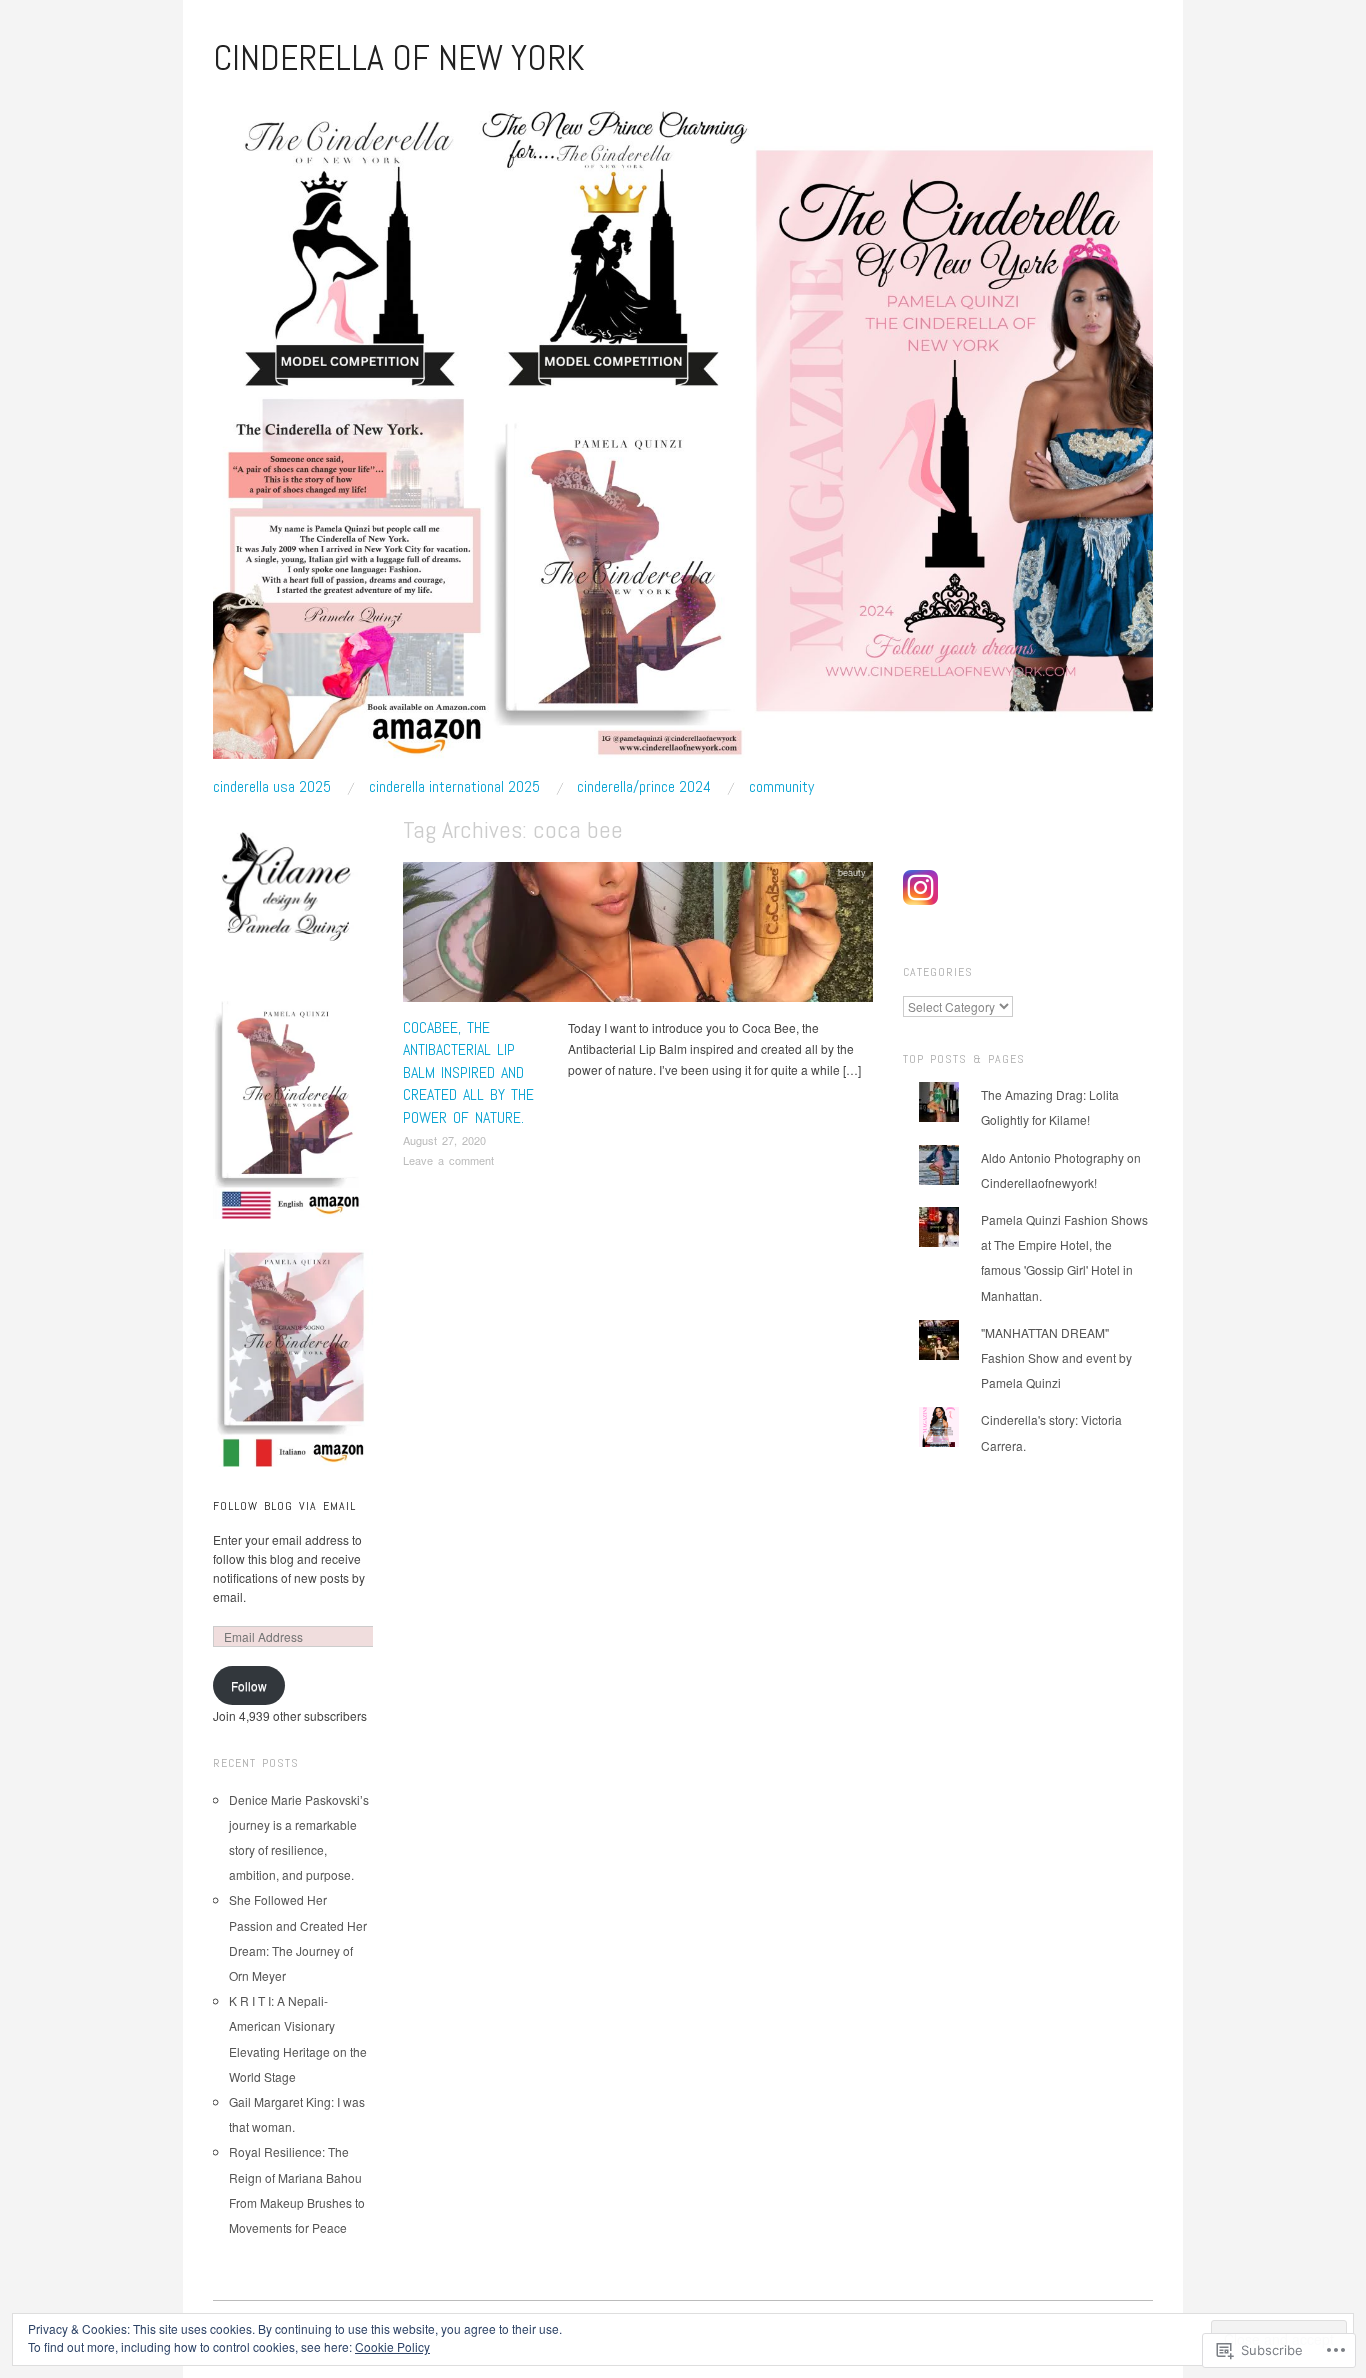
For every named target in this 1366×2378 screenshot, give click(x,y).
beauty (852, 872)
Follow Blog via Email (284, 1506)
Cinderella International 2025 (454, 787)
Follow (249, 1685)
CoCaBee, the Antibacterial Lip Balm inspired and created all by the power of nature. (468, 1072)
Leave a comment (448, 1160)
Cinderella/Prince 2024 (644, 787)
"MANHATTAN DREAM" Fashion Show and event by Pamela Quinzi (1056, 1357)
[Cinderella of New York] (683, 435)
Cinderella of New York (399, 58)
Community (781, 787)
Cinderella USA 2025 (272, 787)
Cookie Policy (392, 2346)
